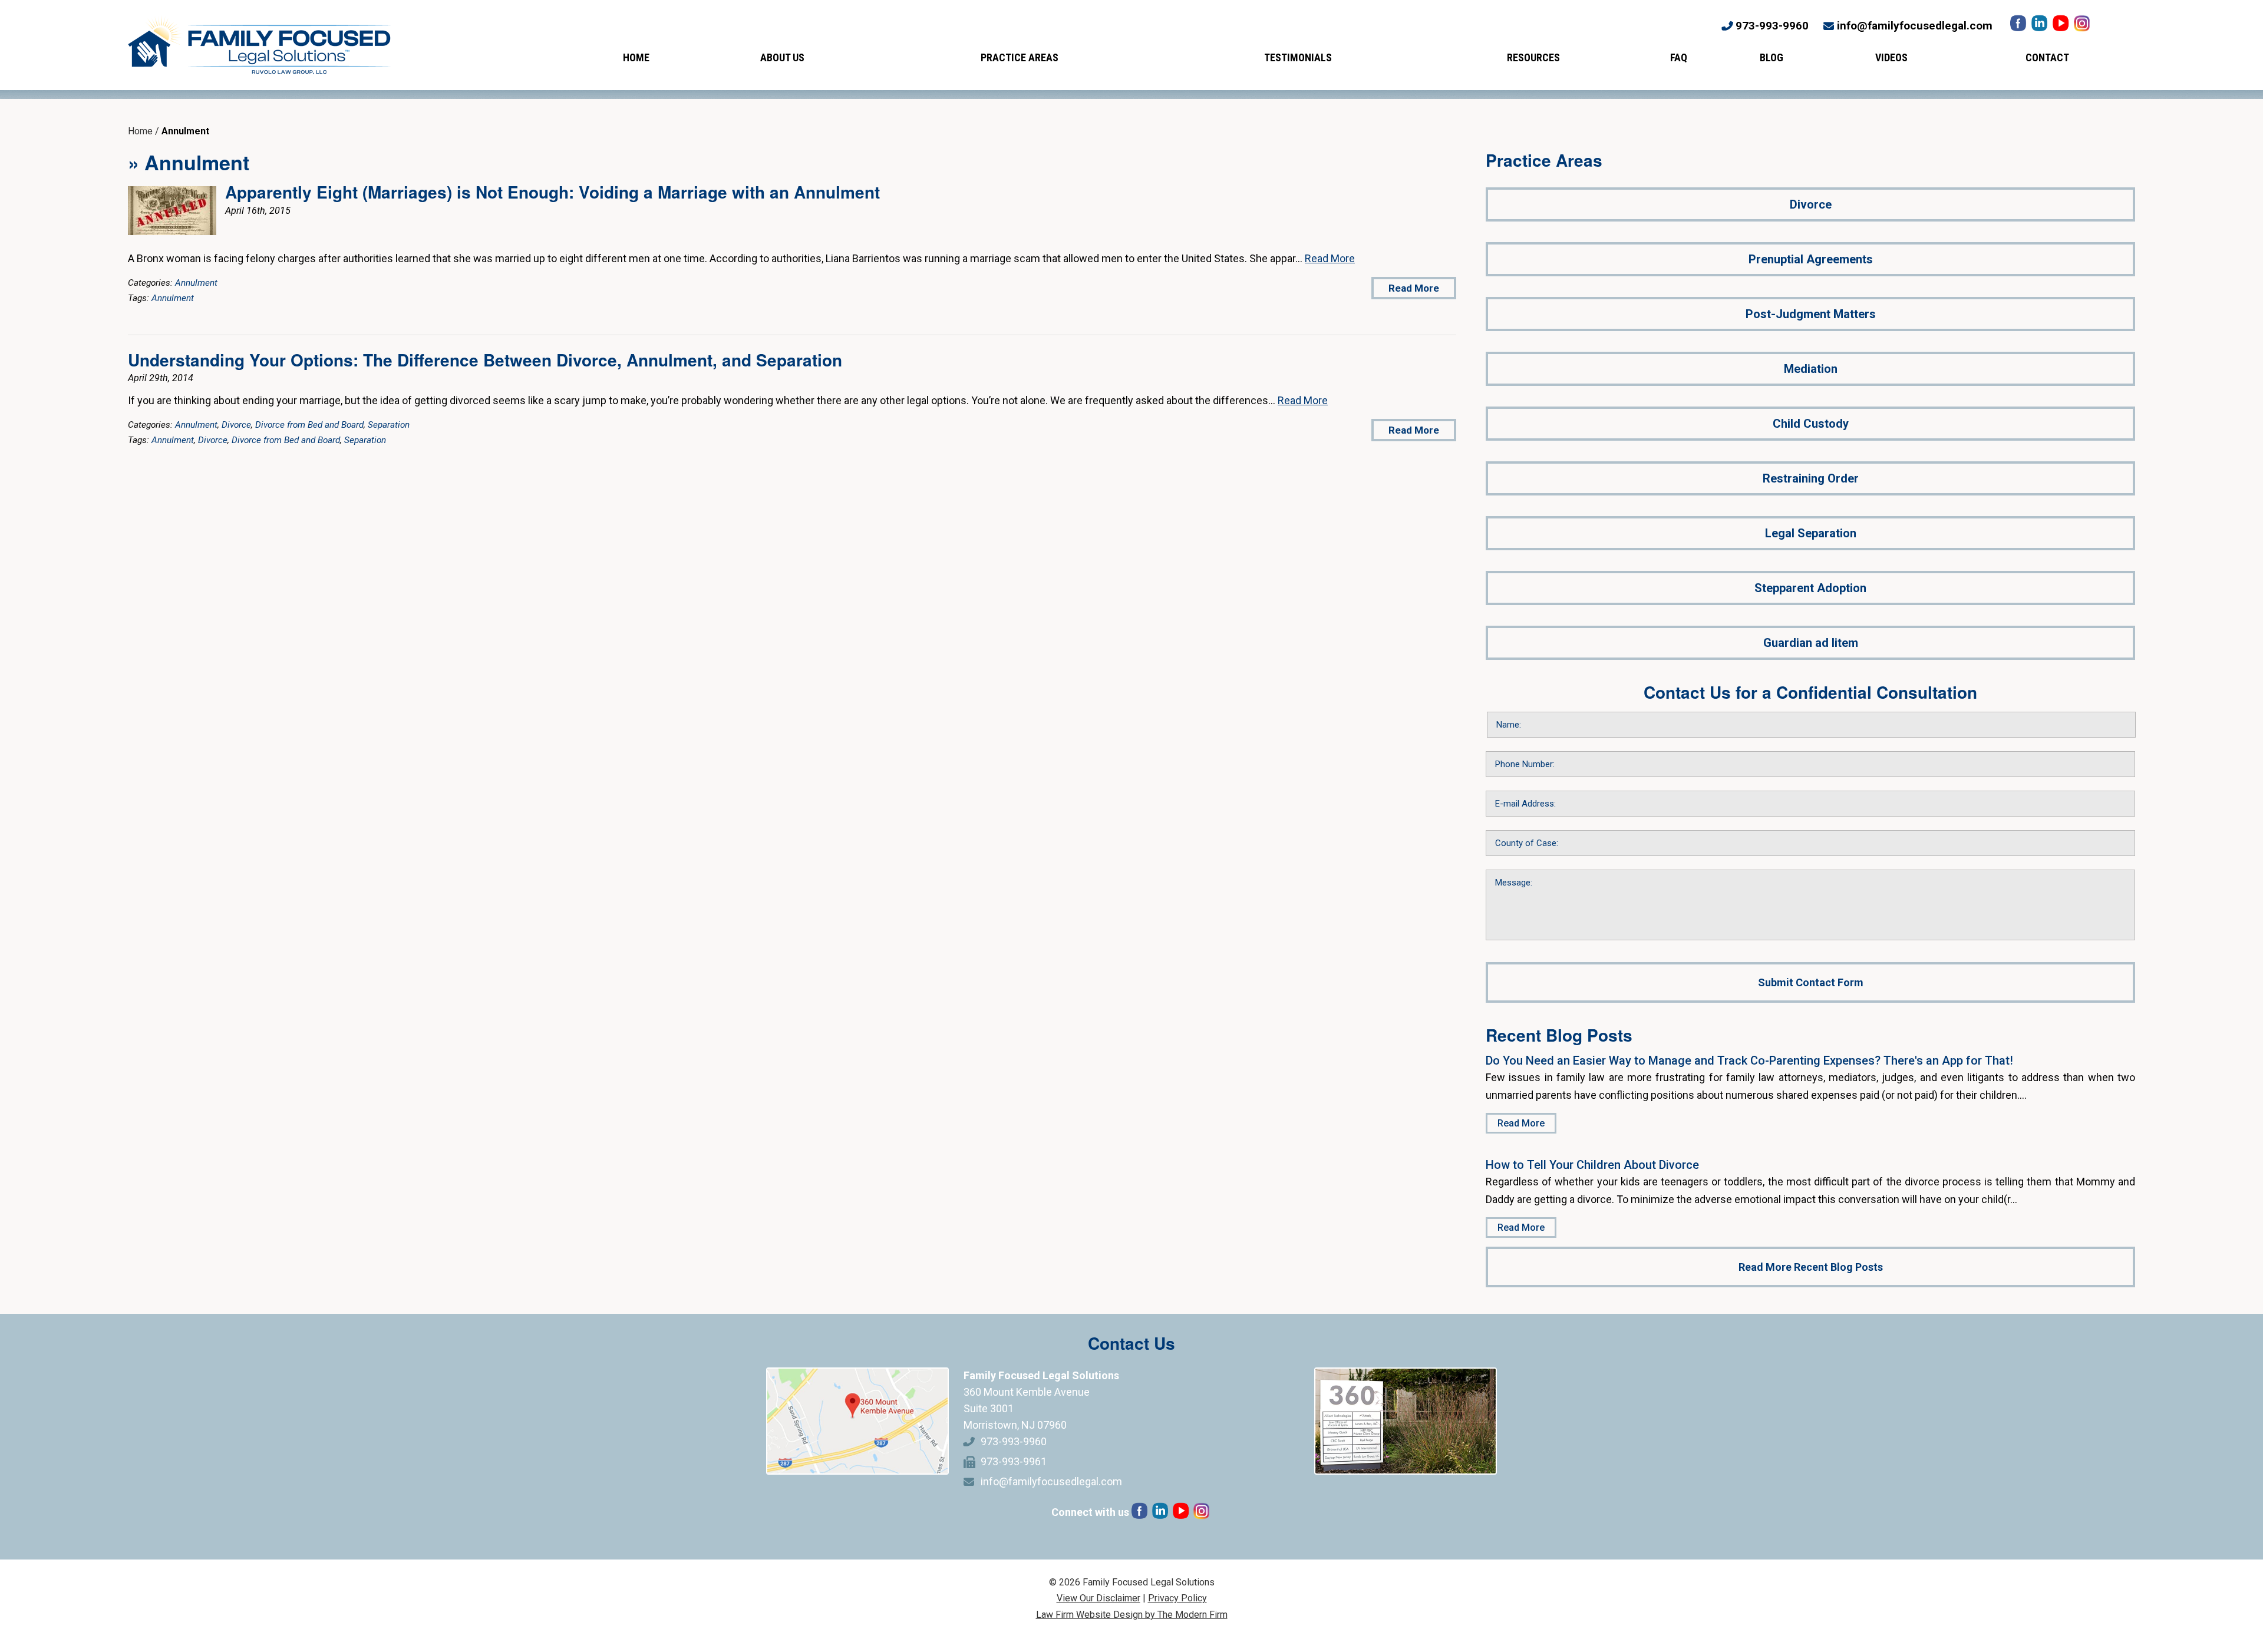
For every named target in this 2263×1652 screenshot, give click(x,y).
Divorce (236, 425)
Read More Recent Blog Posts (1811, 1267)
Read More (1330, 258)
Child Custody (1811, 424)
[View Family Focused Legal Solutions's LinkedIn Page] (2041, 26)
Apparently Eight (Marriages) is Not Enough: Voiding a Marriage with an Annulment (552, 192)
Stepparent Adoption (1810, 588)
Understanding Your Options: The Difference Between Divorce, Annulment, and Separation (485, 360)
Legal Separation (1811, 533)
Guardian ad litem (1811, 643)
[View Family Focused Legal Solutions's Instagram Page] (2083, 26)
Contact (2047, 57)
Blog (1772, 57)
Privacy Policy (1177, 1598)
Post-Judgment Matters (1811, 314)
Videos (1891, 57)
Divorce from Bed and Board (309, 425)
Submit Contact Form (1811, 982)
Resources (1533, 57)
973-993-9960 (1772, 26)
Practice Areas (1020, 57)
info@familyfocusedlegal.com (1915, 26)
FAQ (1679, 57)
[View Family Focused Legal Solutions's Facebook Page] (2019, 26)
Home (636, 57)
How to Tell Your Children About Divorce (1592, 1165)
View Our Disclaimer (1098, 1598)
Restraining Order (1811, 478)
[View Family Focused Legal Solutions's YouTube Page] (2062, 26)
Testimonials (1298, 57)
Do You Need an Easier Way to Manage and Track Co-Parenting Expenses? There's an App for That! (1749, 1060)
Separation (389, 425)
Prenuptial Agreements (1811, 259)
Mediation (1811, 369)
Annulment (196, 283)
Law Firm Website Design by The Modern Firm (1132, 1615)
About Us (782, 57)
